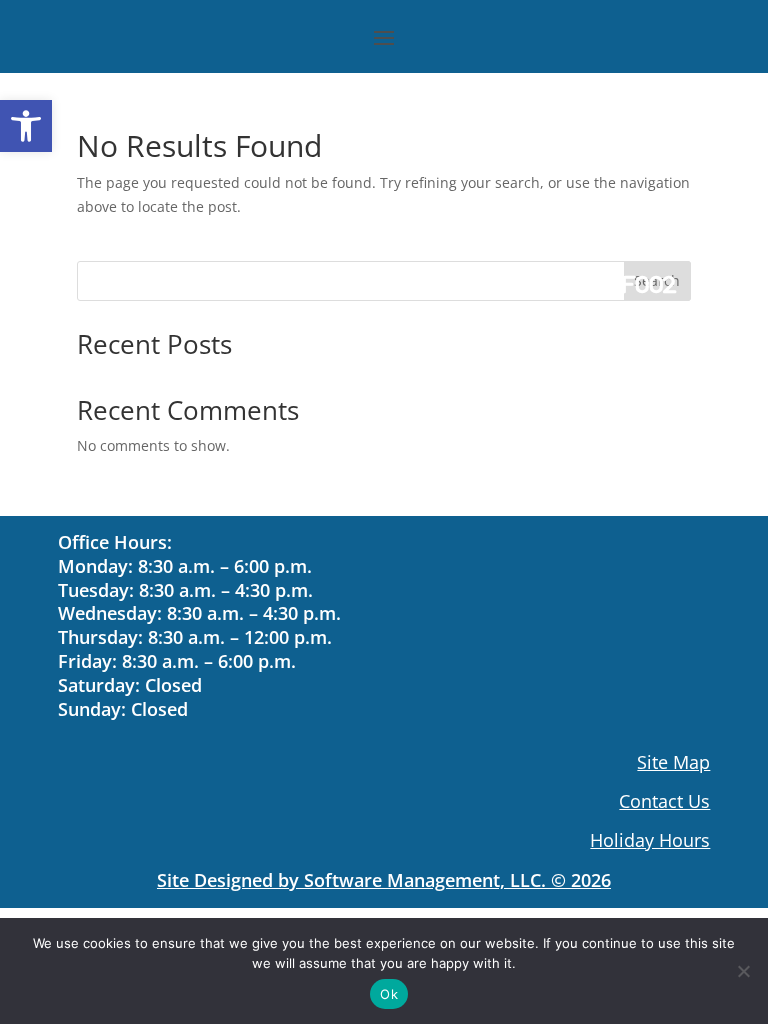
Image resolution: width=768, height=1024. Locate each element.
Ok (389, 994)
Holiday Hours (650, 840)
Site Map (673, 762)
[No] (743, 971)
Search (657, 280)
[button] (26, 126)
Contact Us (664, 801)
